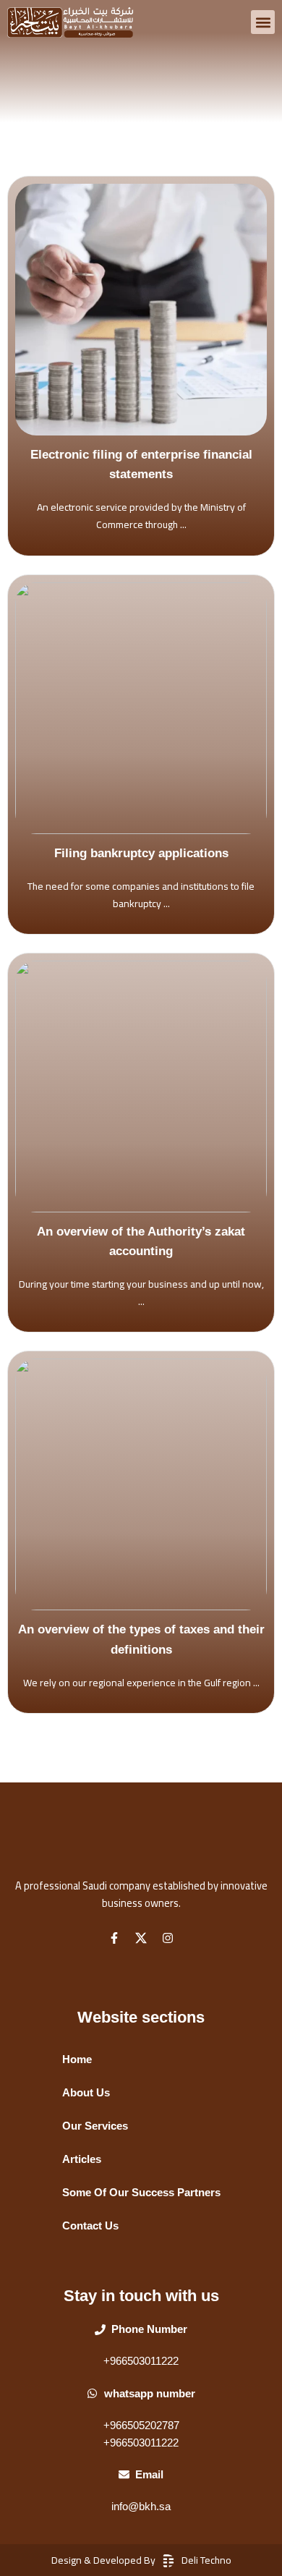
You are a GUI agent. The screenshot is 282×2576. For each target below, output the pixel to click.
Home (77, 2059)
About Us (86, 2093)
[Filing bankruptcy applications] (141, 708)
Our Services (95, 2126)
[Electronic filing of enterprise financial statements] (141, 310)
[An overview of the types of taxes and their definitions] (141, 1484)
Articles (82, 2159)
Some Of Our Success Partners (141, 2193)
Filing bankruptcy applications (141, 853)
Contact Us (90, 2226)
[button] (263, 22)
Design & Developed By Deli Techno (141, 2560)
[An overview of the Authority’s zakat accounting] (141, 1087)
